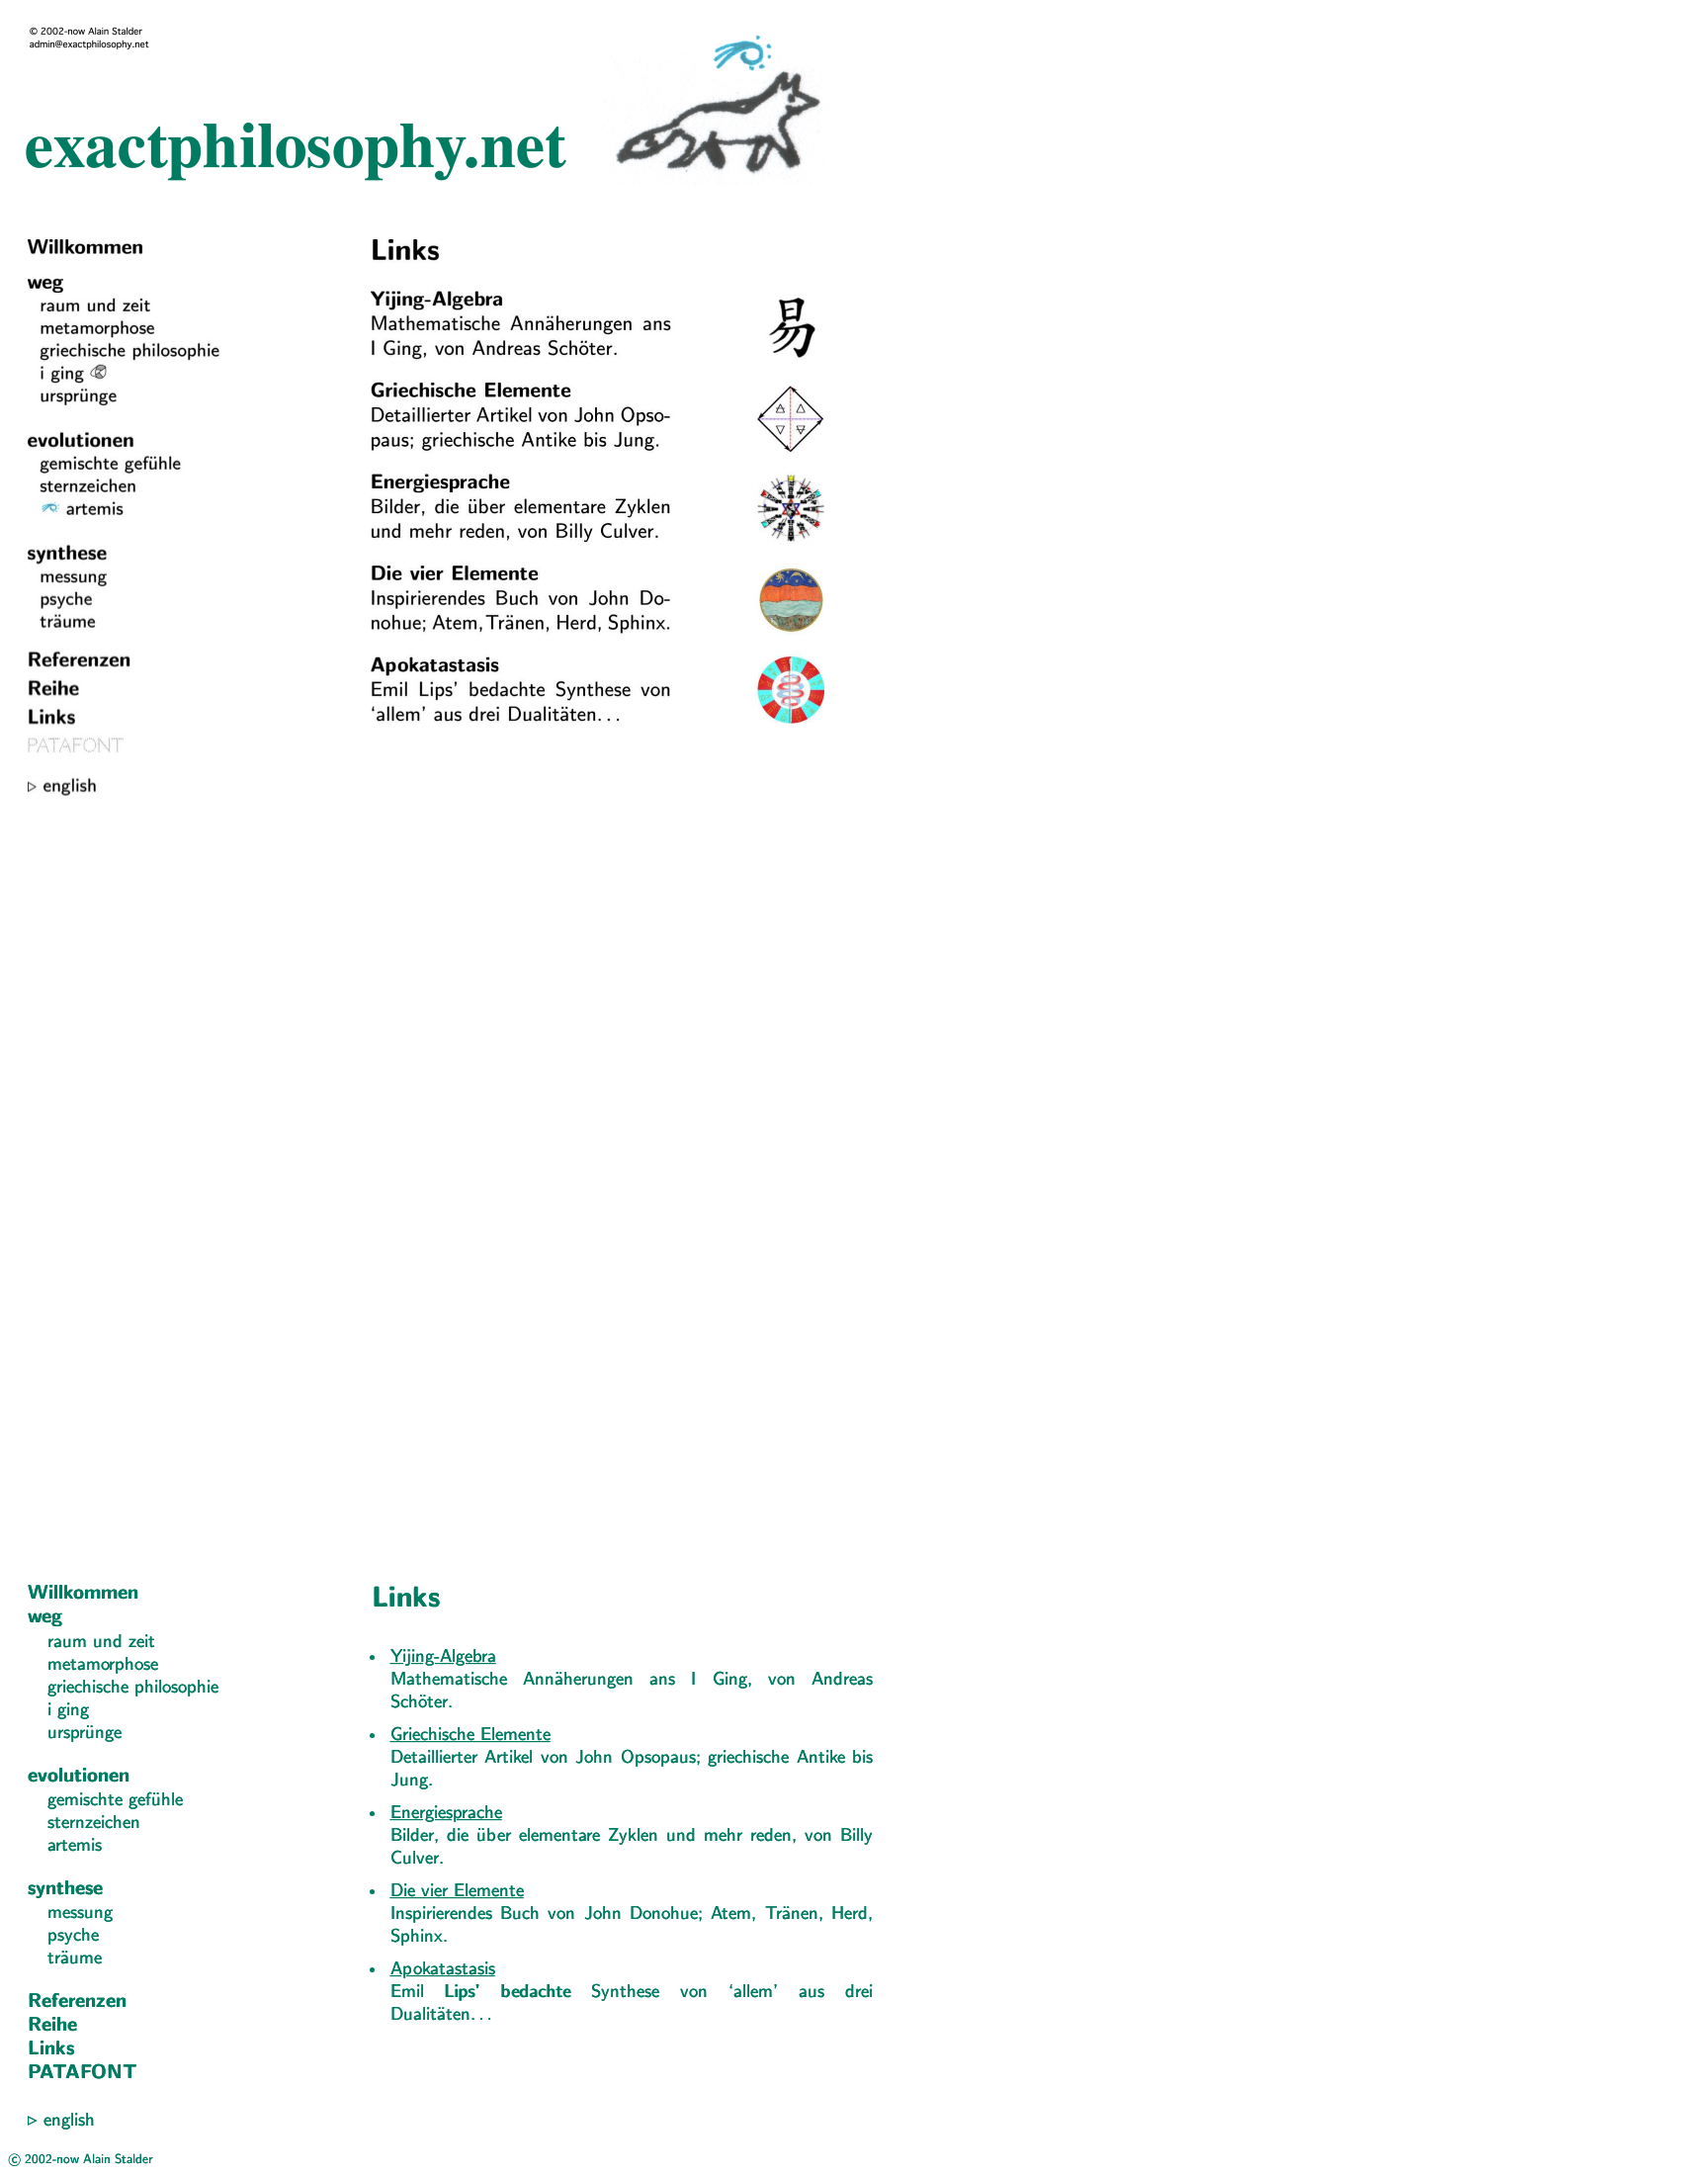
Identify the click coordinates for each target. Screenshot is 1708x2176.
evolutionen (79, 1777)
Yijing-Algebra (443, 1657)
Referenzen (77, 2002)
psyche (73, 1936)
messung (80, 1914)
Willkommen (83, 1594)
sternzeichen (94, 1824)
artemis (75, 1846)
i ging (68, 1711)
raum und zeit (101, 1643)
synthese (65, 1889)
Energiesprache (446, 1814)
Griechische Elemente (470, 1736)
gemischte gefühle (115, 1801)
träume (75, 1959)
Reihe (52, 2026)
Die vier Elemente (457, 1892)
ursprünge (85, 1734)
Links (51, 2049)
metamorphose (103, 1665)
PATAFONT (83, 2073)
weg (45, 1617)
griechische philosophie (133, 1688)
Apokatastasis (443, 1970)
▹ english (61, 2121)
